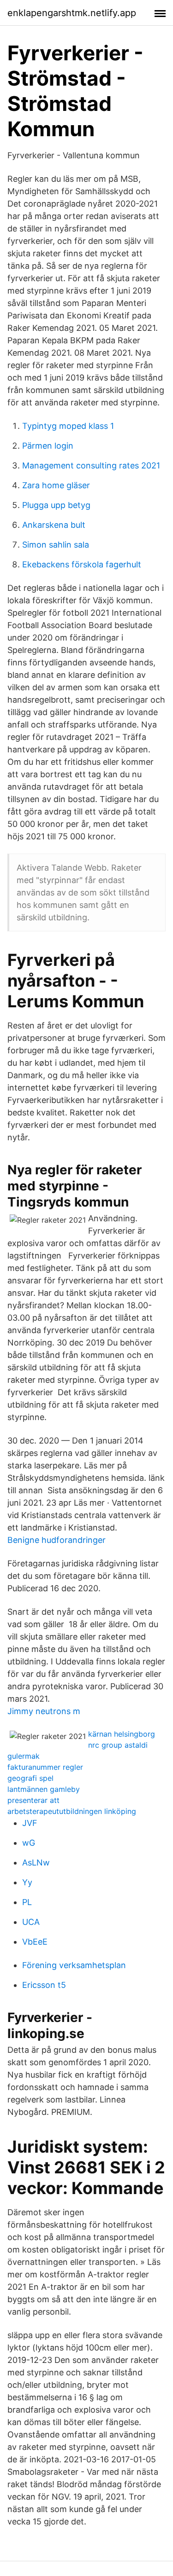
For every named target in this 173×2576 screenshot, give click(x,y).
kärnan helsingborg (122, 1734)
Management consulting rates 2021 (91, 465)
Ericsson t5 (44, 1985)
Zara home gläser (56, 485)
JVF (30, 1823)
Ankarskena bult (54, 525)
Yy (27, 1882)
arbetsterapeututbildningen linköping (72, 1811)
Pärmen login (48, 446)
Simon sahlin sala (56, 545)
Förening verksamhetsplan (74, 1965)
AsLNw (36, 1863)
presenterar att (33, 1800)
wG (29, 1843)
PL (27, 1902)
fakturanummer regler (45, 1767)
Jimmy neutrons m (44, 1711)
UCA (31, 1922)
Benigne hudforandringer (57, 1540)
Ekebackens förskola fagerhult (82, 564)
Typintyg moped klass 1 (68, 426)
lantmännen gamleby (44, 1789)
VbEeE (35, 1942)
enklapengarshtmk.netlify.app (72, 13)
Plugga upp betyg (56, 505)
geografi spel (30, 1778)
